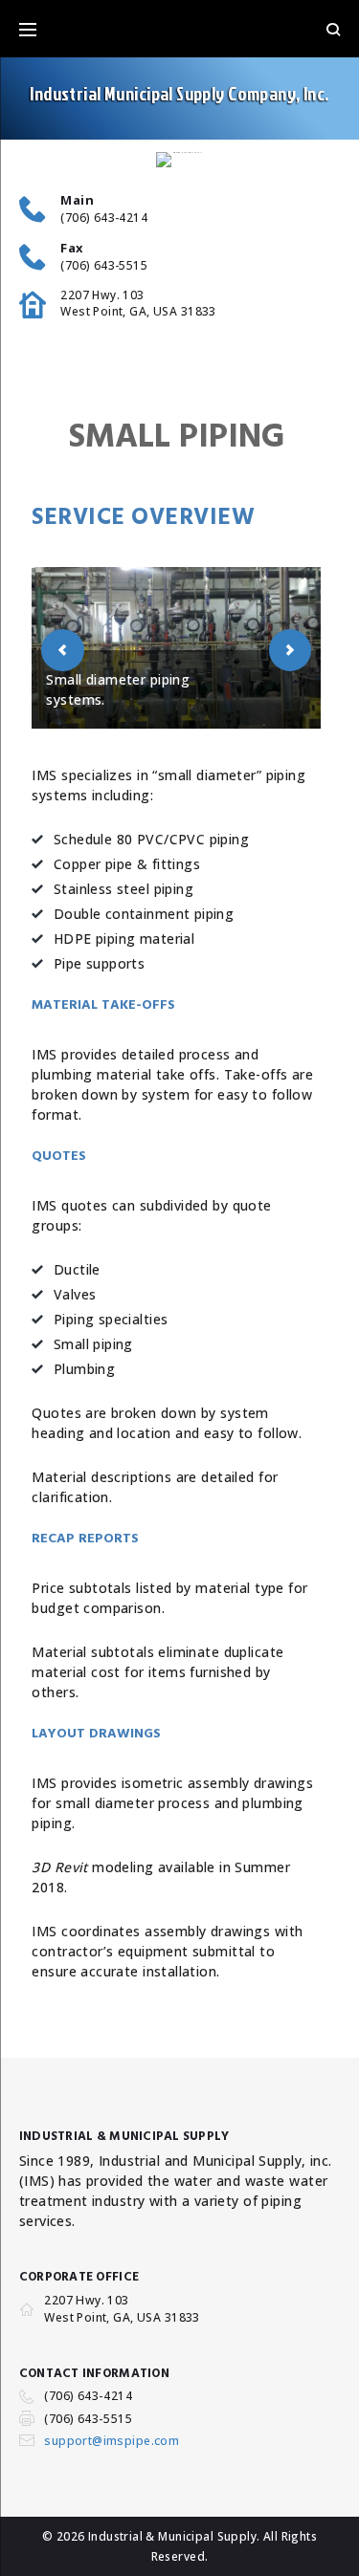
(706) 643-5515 (104, 266)
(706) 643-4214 (104, 218)
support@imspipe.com (112, 2441)
